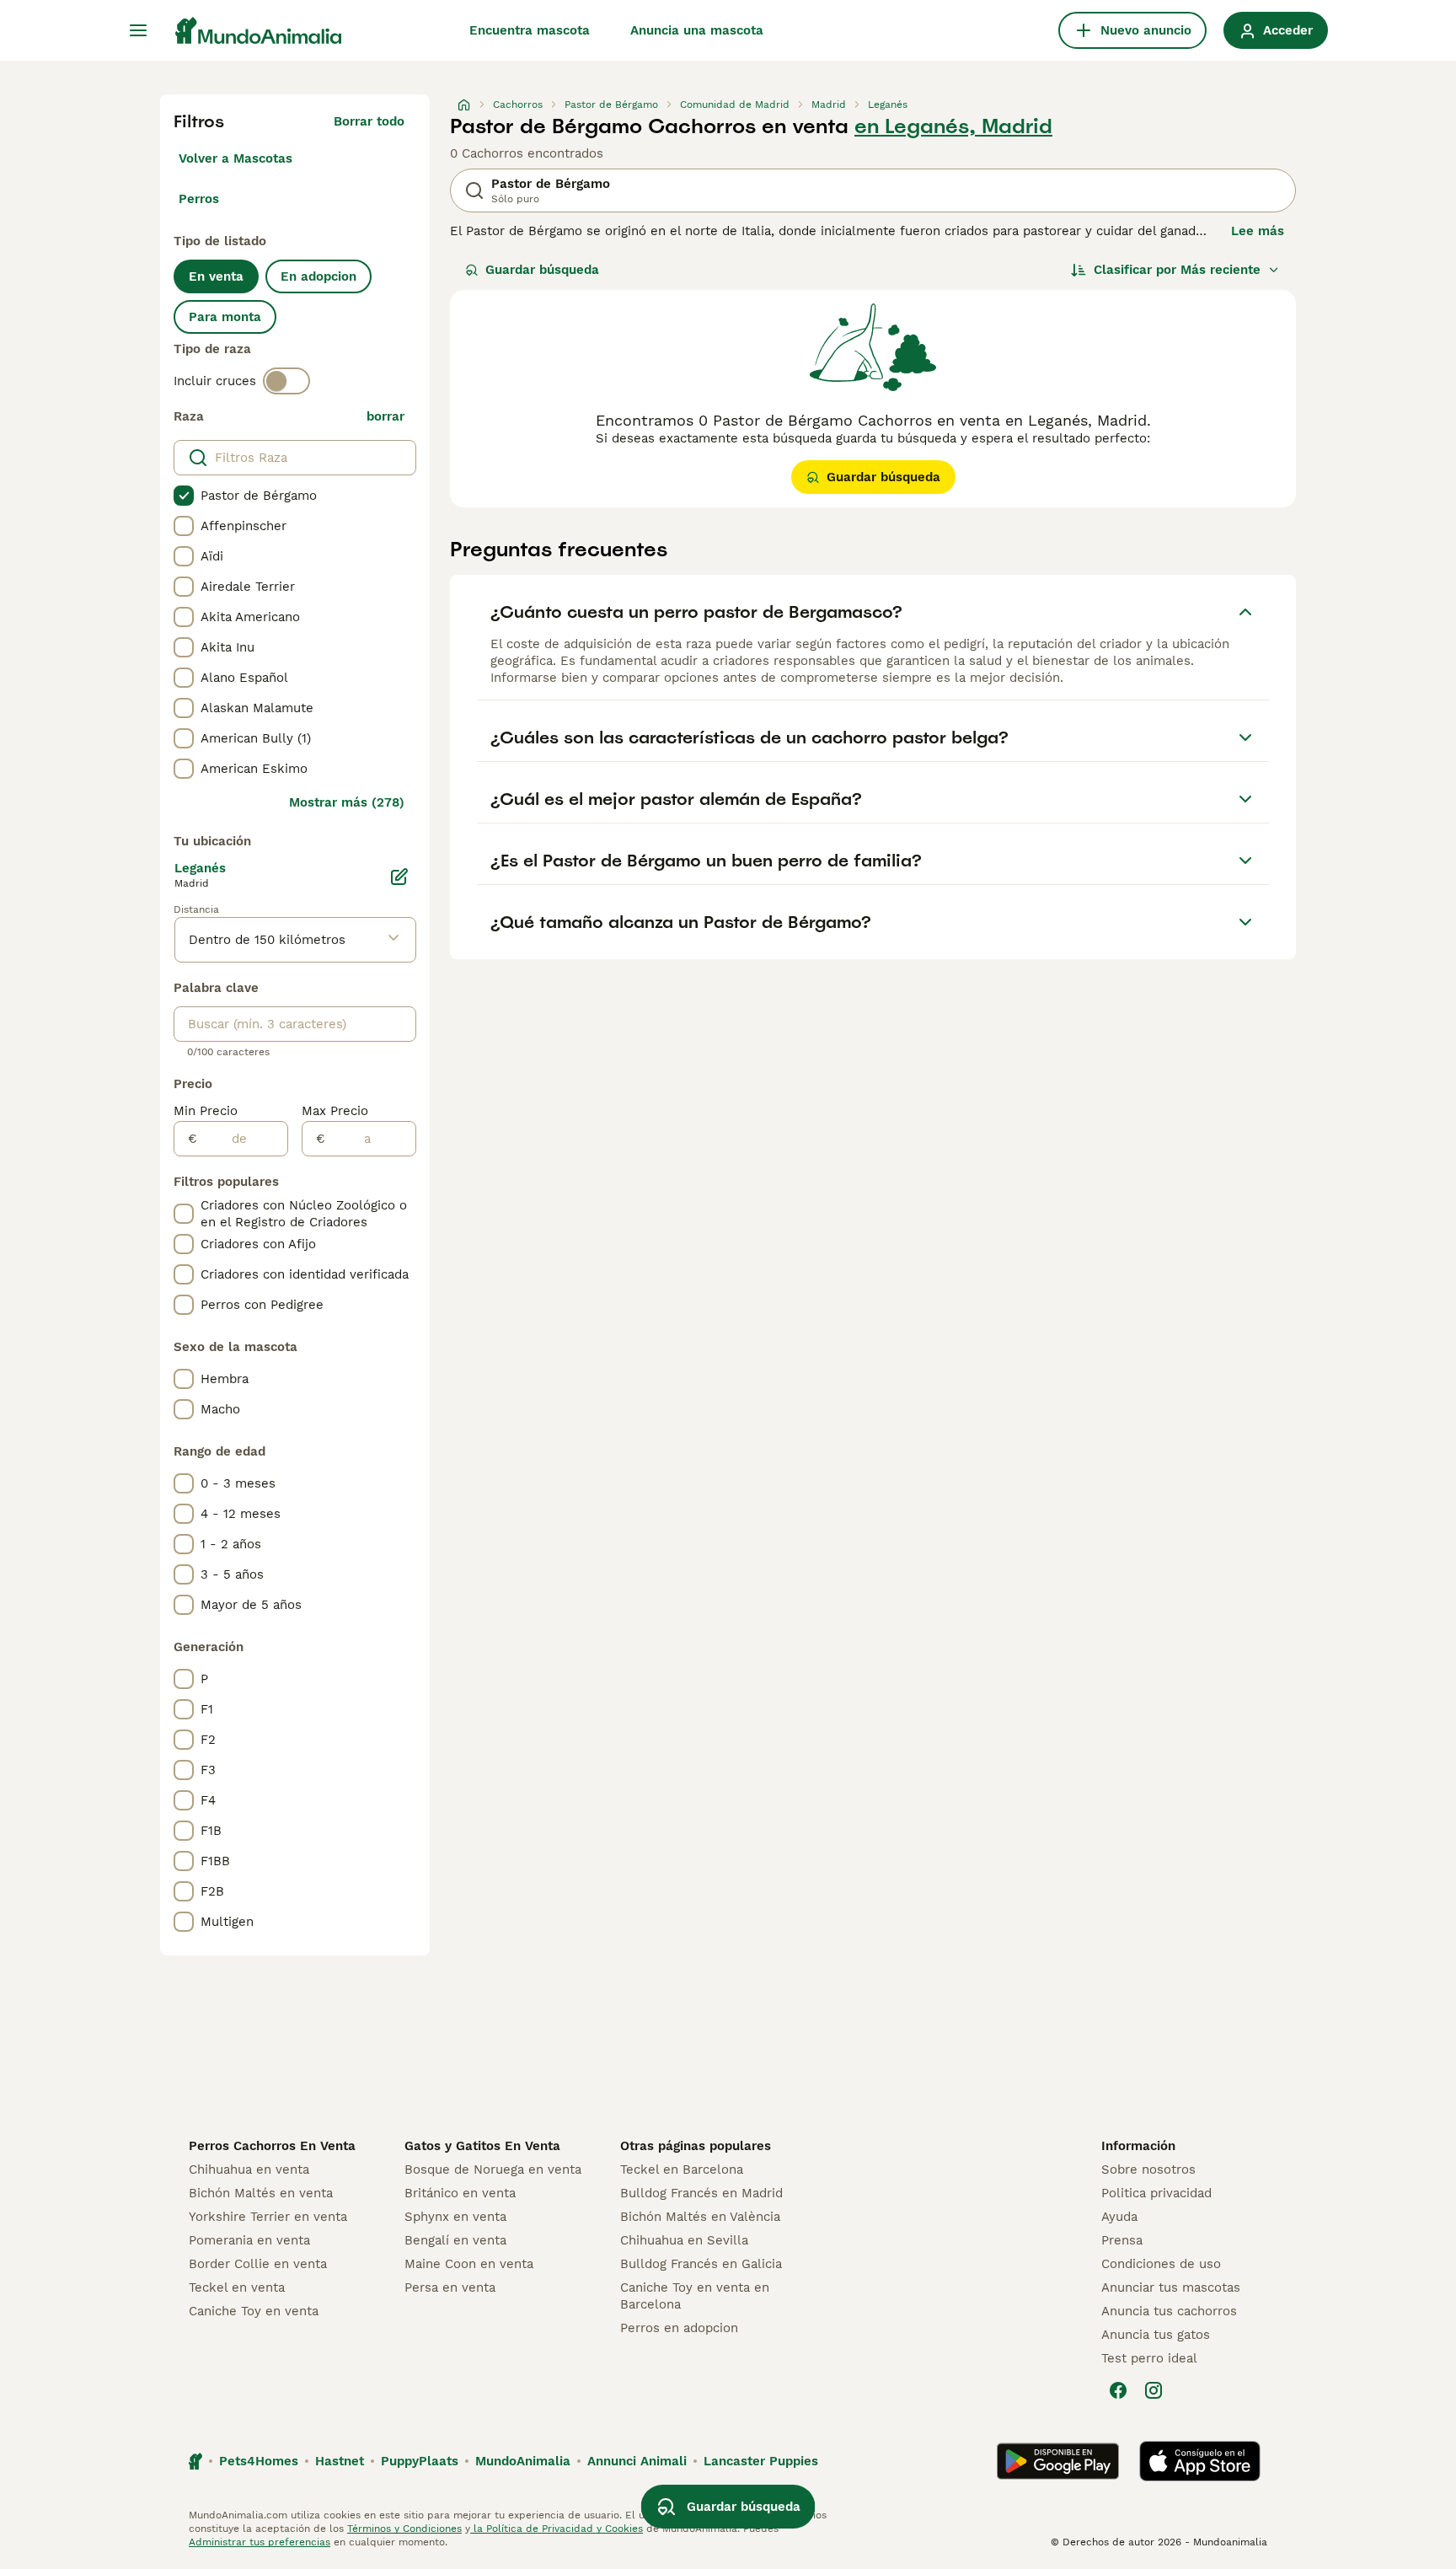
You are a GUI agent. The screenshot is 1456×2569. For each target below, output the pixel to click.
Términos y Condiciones (404, 2529)
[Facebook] (1118, 2390)
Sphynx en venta (455, 2217)
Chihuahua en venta (249, 2169)
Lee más (1258, 231)
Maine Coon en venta (469, 2264)
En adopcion (318, 276)
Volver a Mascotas (236, 158)
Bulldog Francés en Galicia (701, 2264)
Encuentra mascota (530, 30)
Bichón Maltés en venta (261, 2193)
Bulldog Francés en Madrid (701, 2193)
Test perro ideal (1149, 2358)
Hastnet (340, 2461)
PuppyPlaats (420, 2461)
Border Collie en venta (258, 2264)
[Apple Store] (1200, 2461)
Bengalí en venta (455, 2240)
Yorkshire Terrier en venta (268, 2217)
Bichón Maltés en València (700, 2217)
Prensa (1122, 2240)
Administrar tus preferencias (260, 2542)
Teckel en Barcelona (682, 2169)
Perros (199, 199)
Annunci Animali (637, 2461)
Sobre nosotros (1148, 2169)
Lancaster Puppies (761, 2461)
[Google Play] (1058, 2461)
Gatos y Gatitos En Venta (482, 2146)
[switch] (286, 381)
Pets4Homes (259, 2461)
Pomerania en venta (249, 2240)
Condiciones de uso (1161, 2264)
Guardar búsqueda (542, 270)
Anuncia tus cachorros (1169, 2311)
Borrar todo (369, 121)
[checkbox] (184, 496)
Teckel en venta (237, 2287)
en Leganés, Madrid (953, 126)
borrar (385, 416)
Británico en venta (460, 2193)
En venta (216, 276)
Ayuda (1119, 2217)
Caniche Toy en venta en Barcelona (695, 2296)
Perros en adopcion (679, 2328)
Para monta (225, 317)
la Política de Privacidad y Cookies (557, 2529)
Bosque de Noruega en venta (493, 2169)
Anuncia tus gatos (1156, 2335)
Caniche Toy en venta (254, 2311)
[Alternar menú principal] (138, 30)
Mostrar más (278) (347, 802)
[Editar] (399, 877)
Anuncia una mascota (697, 30)
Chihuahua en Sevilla (684, 2240)
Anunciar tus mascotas (1171, 2287)
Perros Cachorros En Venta (272, 2146)
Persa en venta (450, 2287)
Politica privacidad (1156, 2193)
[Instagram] (1154, 2390)
